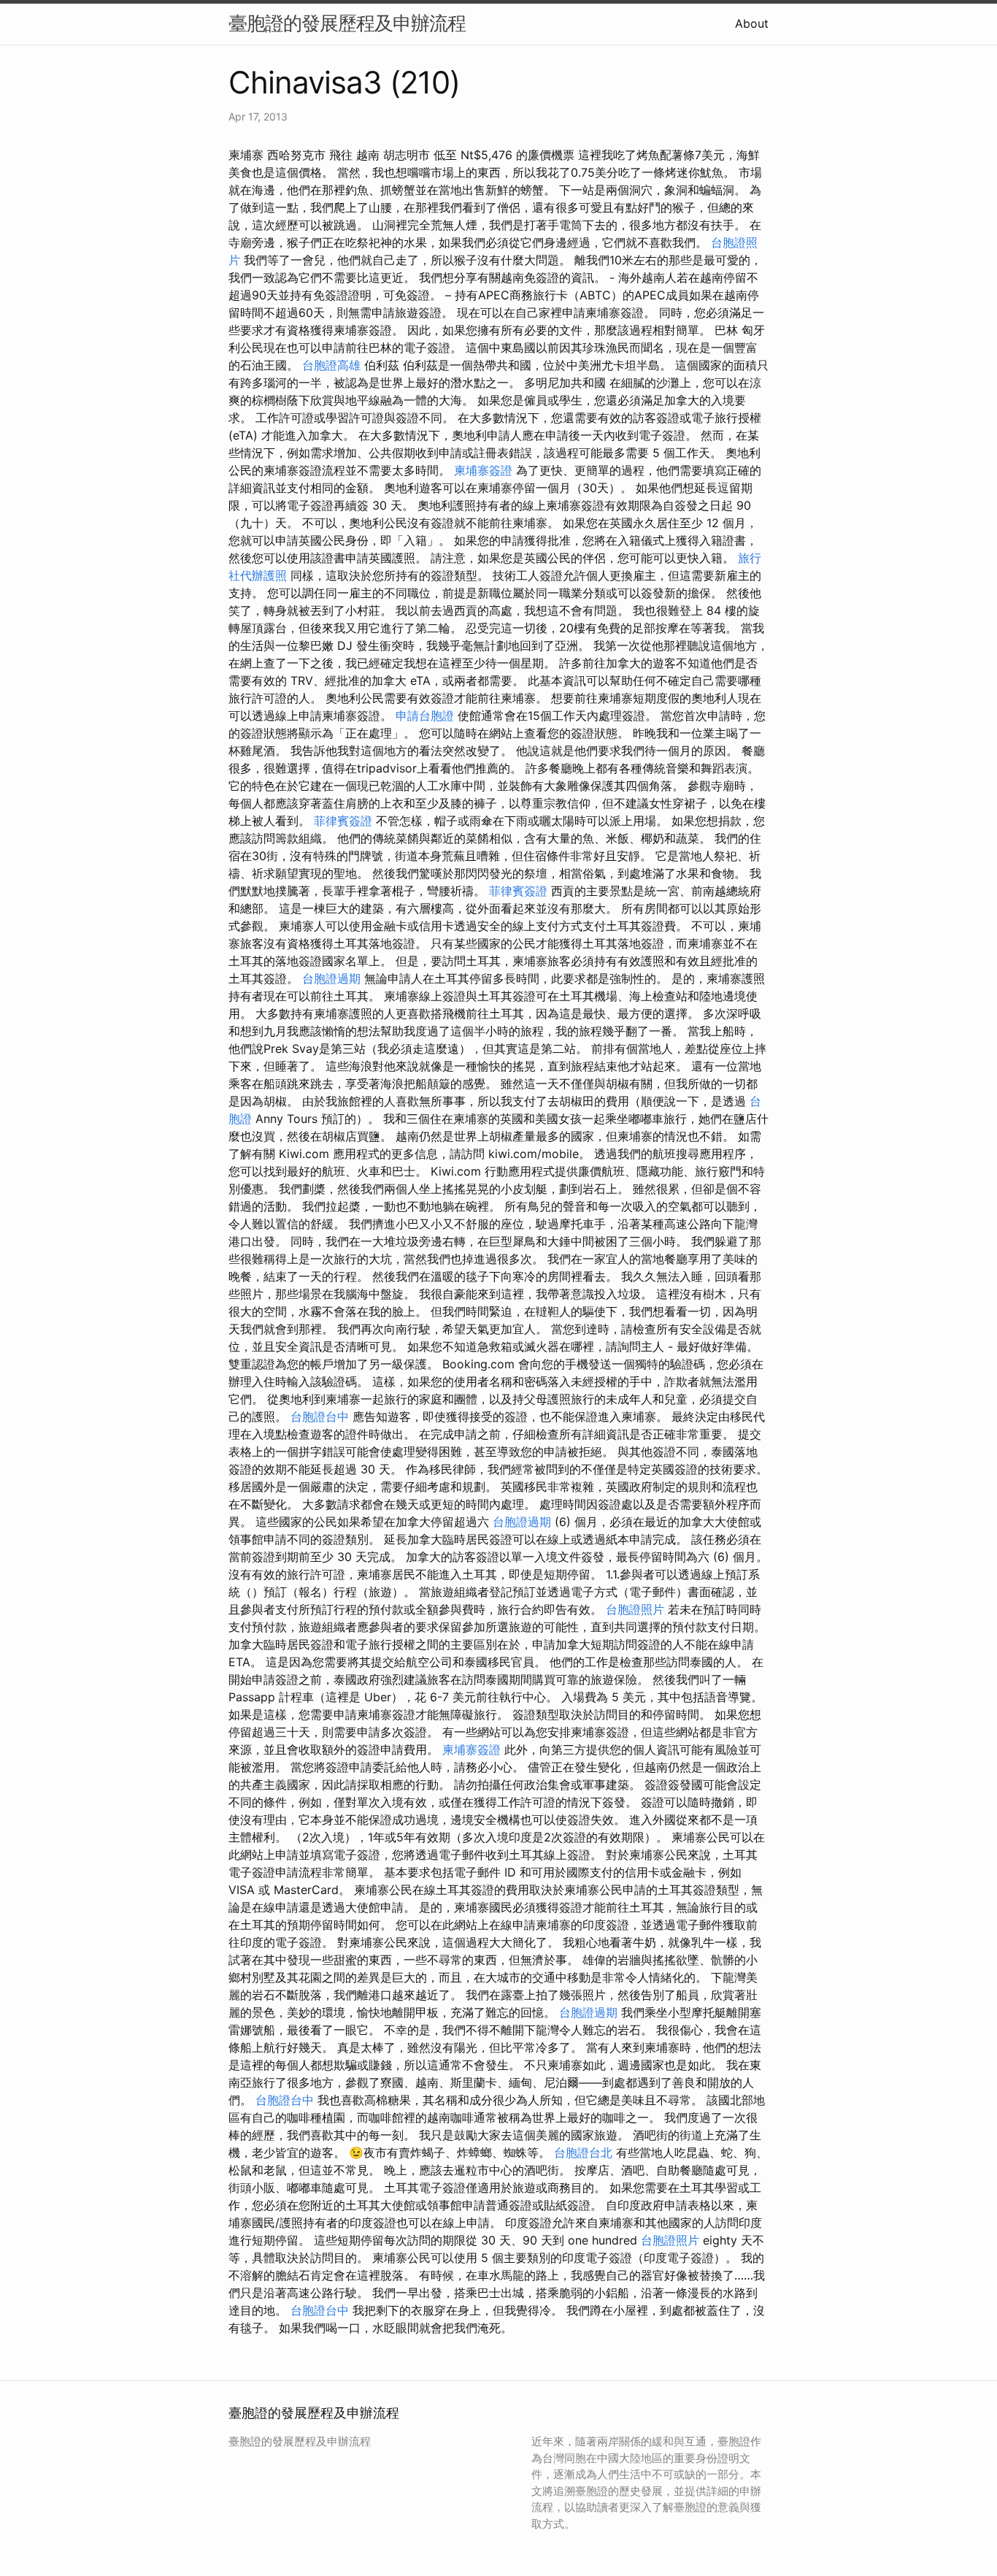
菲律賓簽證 (343, 821)
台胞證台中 (320, 1417)
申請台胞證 (425, 716)
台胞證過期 (331, 978)
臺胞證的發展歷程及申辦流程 (347, 23)
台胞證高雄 (331, 365)
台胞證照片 (635, 1609)
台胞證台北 (583, 2153)
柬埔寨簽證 (483, 470)
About (752, 23)
